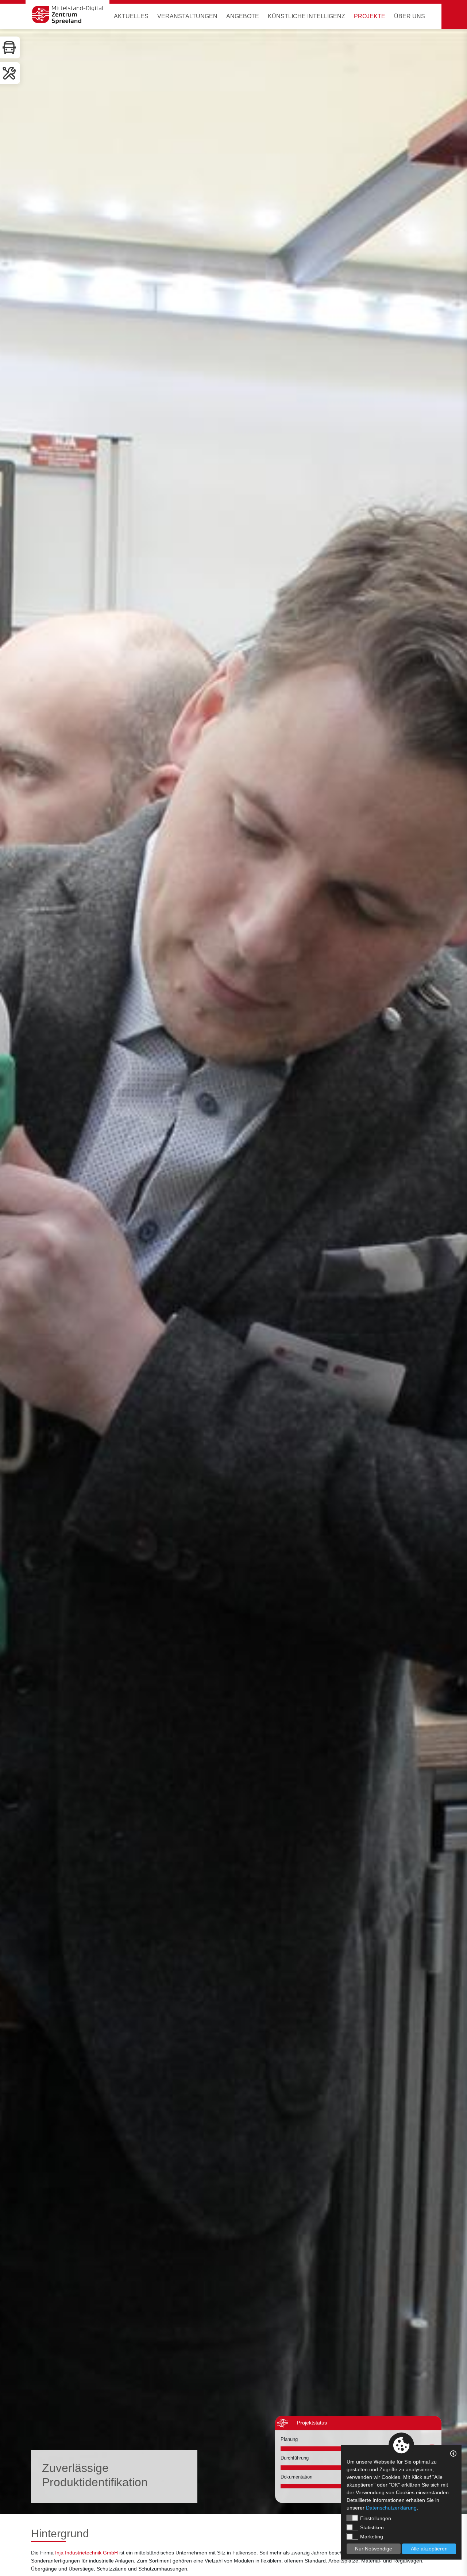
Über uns (410, 16)
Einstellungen (376, 2518)
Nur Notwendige (374, 2549)
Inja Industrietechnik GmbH (86, 2553)
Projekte (370, 16)
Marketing (372, 2537)
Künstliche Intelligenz (306, 16)
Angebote (243, 16)
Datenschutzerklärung (391, 2508)
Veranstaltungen (187, 16)
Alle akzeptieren (429, 2549)
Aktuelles (131, 16)
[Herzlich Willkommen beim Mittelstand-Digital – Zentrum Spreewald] (67, 15)
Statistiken (372, 2527)
